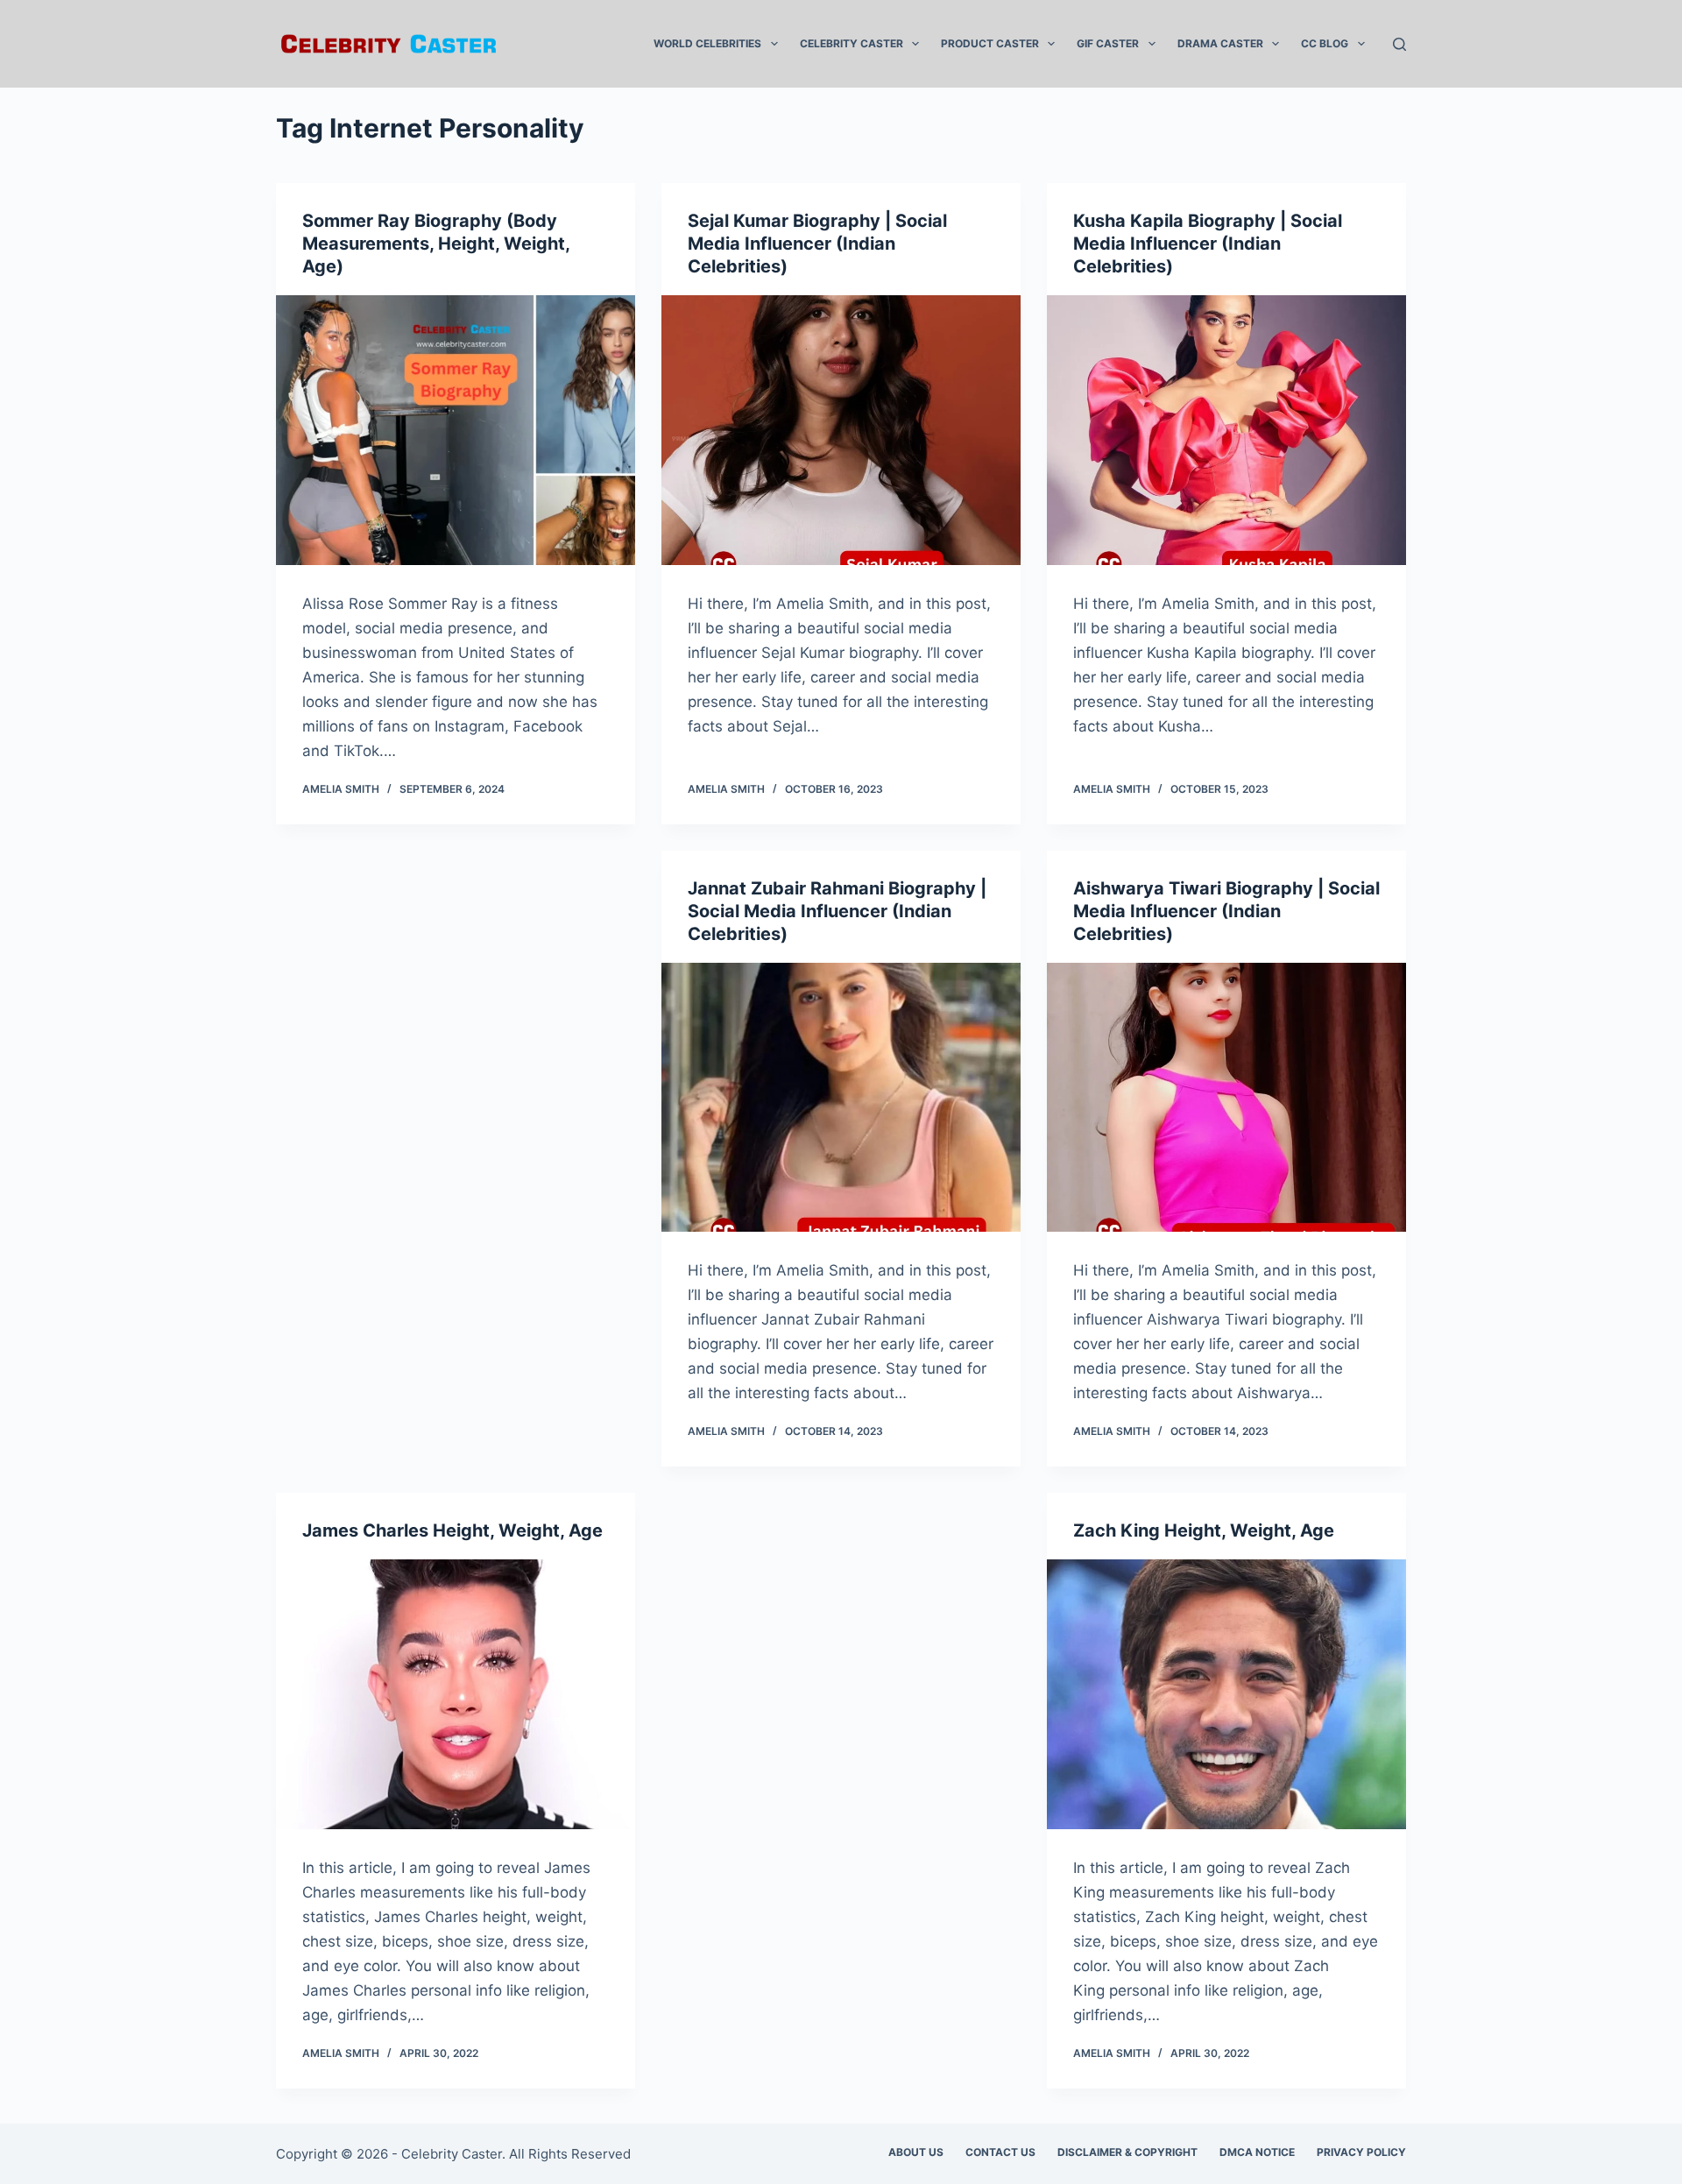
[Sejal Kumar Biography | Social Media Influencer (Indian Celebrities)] (841, 430)
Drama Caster (1220, 43)
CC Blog (1325, 43)
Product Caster (990, 43)
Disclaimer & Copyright (1127, 2152)
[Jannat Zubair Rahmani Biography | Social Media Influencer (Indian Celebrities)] (841, 1098)
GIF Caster (1108, 43)
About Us (916, 2152)
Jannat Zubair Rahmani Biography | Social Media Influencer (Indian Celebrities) (837, 911)
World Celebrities (707, 43)
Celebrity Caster (852, 43)
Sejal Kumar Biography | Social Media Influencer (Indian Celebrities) (817, 244)
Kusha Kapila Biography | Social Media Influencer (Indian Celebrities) (1208, 244)
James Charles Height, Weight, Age (452, 1530)
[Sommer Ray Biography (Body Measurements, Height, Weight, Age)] (456, 430)
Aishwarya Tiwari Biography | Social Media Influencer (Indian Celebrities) (1226, 911)
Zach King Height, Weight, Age (1204, 1530)
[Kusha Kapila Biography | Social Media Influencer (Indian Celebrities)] (1226, 430)
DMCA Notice (1257, 2152)
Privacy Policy (1361, 2152)
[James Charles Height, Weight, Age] (456, 1694)
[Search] (1399, 44)
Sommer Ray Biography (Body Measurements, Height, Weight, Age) (436, 244)
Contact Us (1000, 2152)
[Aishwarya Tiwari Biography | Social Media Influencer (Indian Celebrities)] (1226, 1098)
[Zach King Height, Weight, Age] (1226, 1694)
